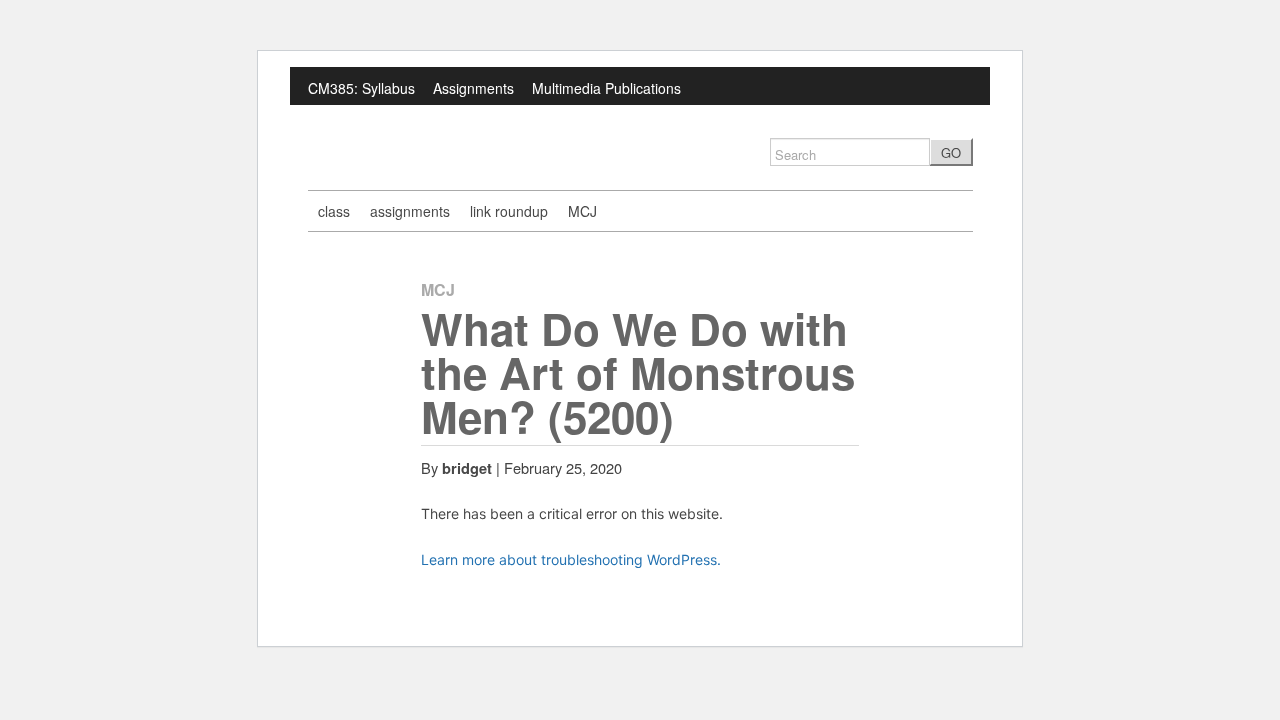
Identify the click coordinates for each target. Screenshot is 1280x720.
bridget (467, 468)
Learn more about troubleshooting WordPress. (571, 559)
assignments (410, 211)
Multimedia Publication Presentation (712, 121)
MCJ (582, 211)
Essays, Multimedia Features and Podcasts (444, 121)
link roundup (509, 211)
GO (951, 152)
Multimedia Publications (606, 88)
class (334, 211)
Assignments (473, 88)
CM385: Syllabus (361, 88)
